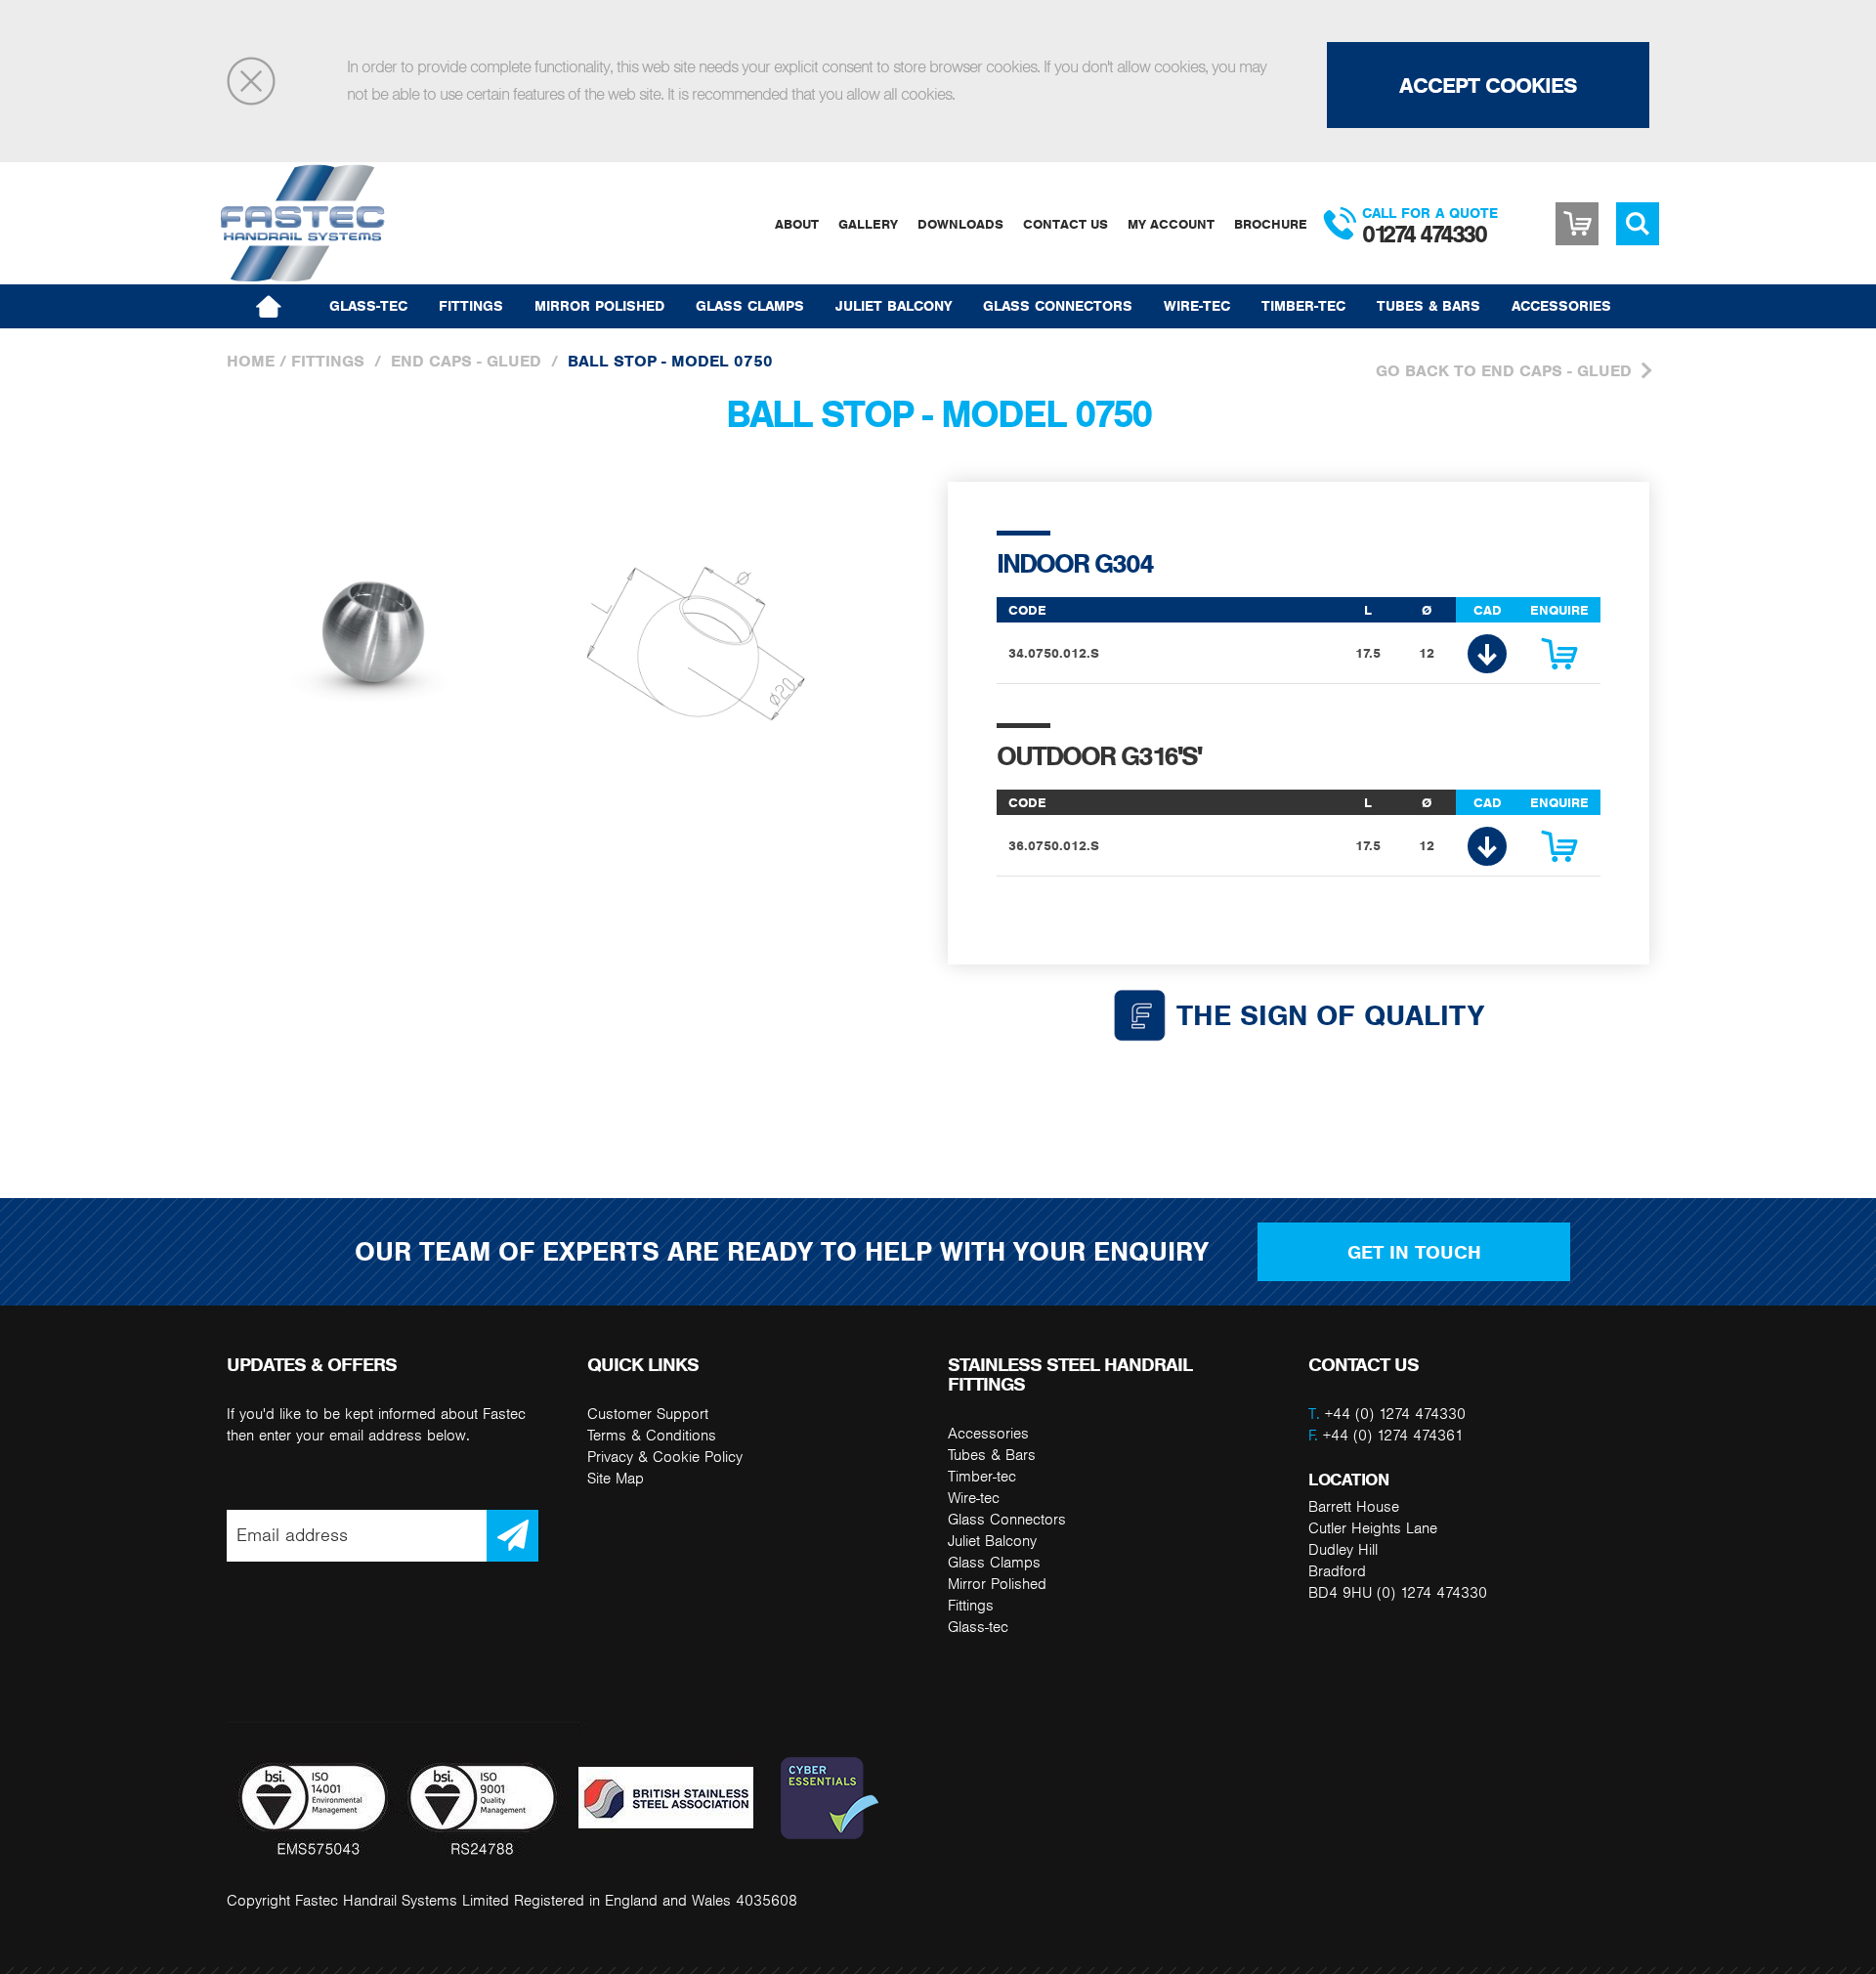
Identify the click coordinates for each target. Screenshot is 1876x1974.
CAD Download (1487, 654)
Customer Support (648, 1414)
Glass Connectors (1058, 306)
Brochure (1271, 224)
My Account (1171, 224)
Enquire (1559, 659)
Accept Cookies (1488, 85)
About (797, 224)
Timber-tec (1303, 306)
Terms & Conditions (652, 1435)
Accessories (1561, 306)
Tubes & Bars (1428, 306)
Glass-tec (368, 306)
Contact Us (1066, 224)
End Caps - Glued (466, 361)
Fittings (471, 306)
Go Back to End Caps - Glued (1504, 370)
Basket (1577, 224)
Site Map (616, 1478)
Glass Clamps (750, 306)
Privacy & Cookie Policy (665, 1457)
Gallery (868, 224)
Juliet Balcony (894, 306)
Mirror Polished (599, 306)
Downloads (960, 224)
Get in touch (1414, 1252)
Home (251, 361)
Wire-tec (1197, 306)
